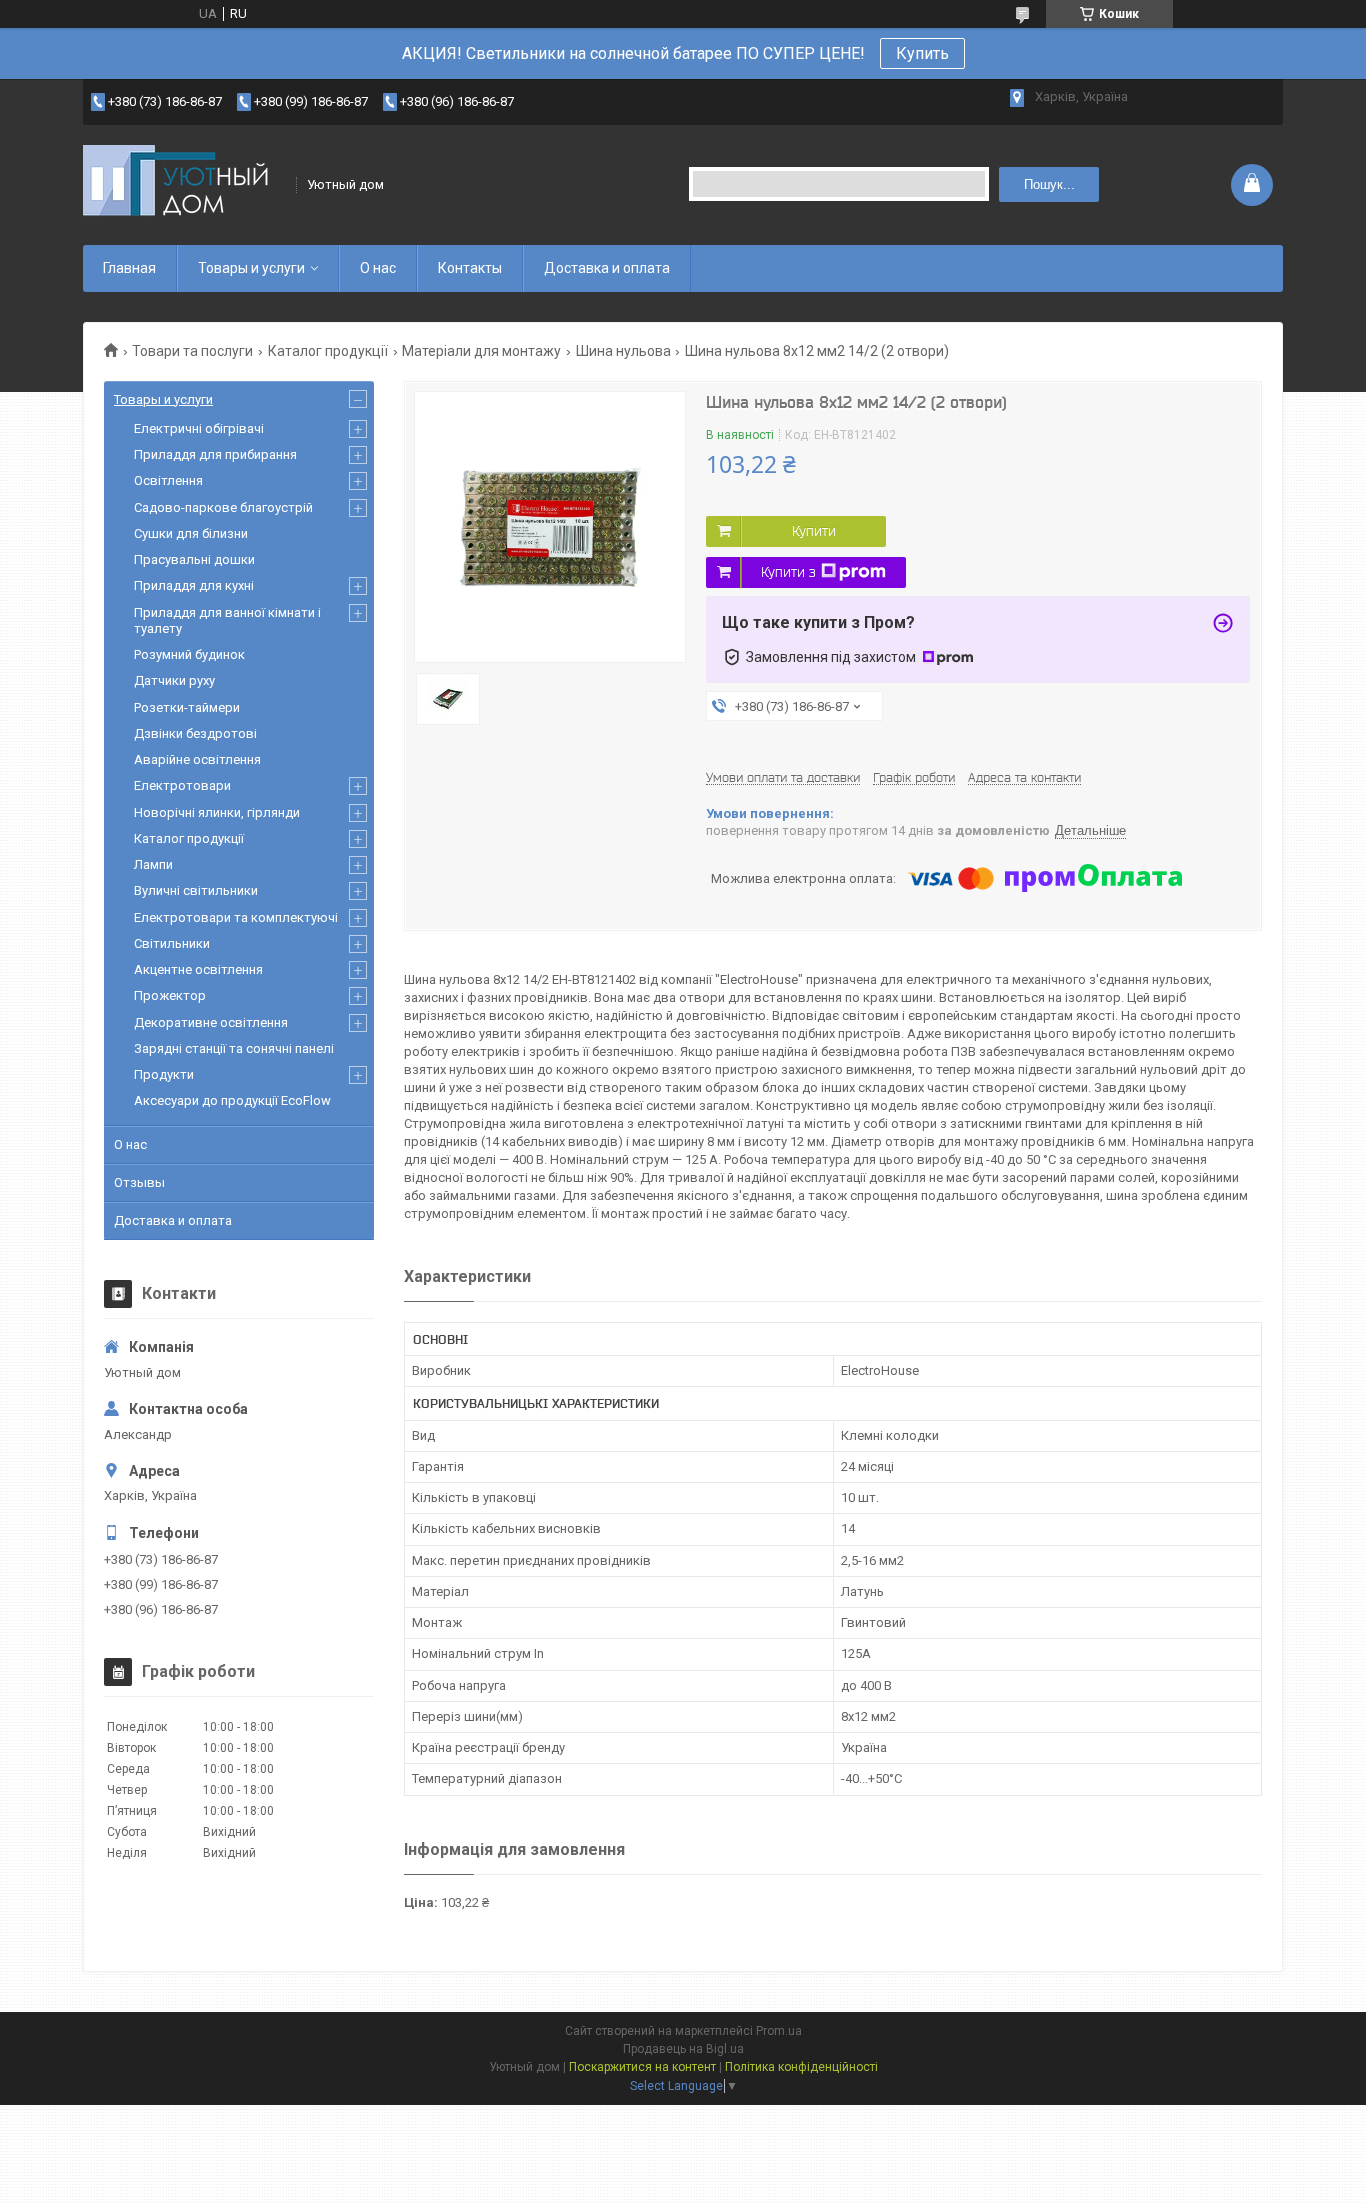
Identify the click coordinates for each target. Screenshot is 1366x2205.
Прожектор (170, 995)
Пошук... (1049, 184)
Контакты (470, 268)
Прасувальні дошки (194, 559)
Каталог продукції (328, 351)
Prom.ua (779, 2031)
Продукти (164, 1074)
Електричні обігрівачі (199, 428)
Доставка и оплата (607, 268)
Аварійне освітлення (197, 759)
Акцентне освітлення (198, 969)
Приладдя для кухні (194, 585)
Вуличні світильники (196, 890)
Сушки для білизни (191, 533)
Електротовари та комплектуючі (236, 917)
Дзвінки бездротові (195, 733)
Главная (129, 268)
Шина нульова (623, 351)
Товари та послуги (192, 351)
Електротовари (182, 785)
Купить (922, 53)
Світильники (172, 943)
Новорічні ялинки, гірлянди (217, 812)
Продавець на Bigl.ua (683, 2049)
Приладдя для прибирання (215, 454)
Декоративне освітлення (211, 1022)
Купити (814, 531)
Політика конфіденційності (801, 2067)
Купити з (788, 572)
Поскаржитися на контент (642, 2067)
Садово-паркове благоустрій (223, 507)
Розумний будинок (189, 654)
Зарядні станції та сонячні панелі (234, 1048)
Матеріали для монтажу (481, 351)
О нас (378, 268)
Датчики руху (174, 680)
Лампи (153, 864)
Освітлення (168, 480)
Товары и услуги (251, 268)
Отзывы (139, 1182)
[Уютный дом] (183, 184)
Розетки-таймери (187, 707)
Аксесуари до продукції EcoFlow (232, 1100)
